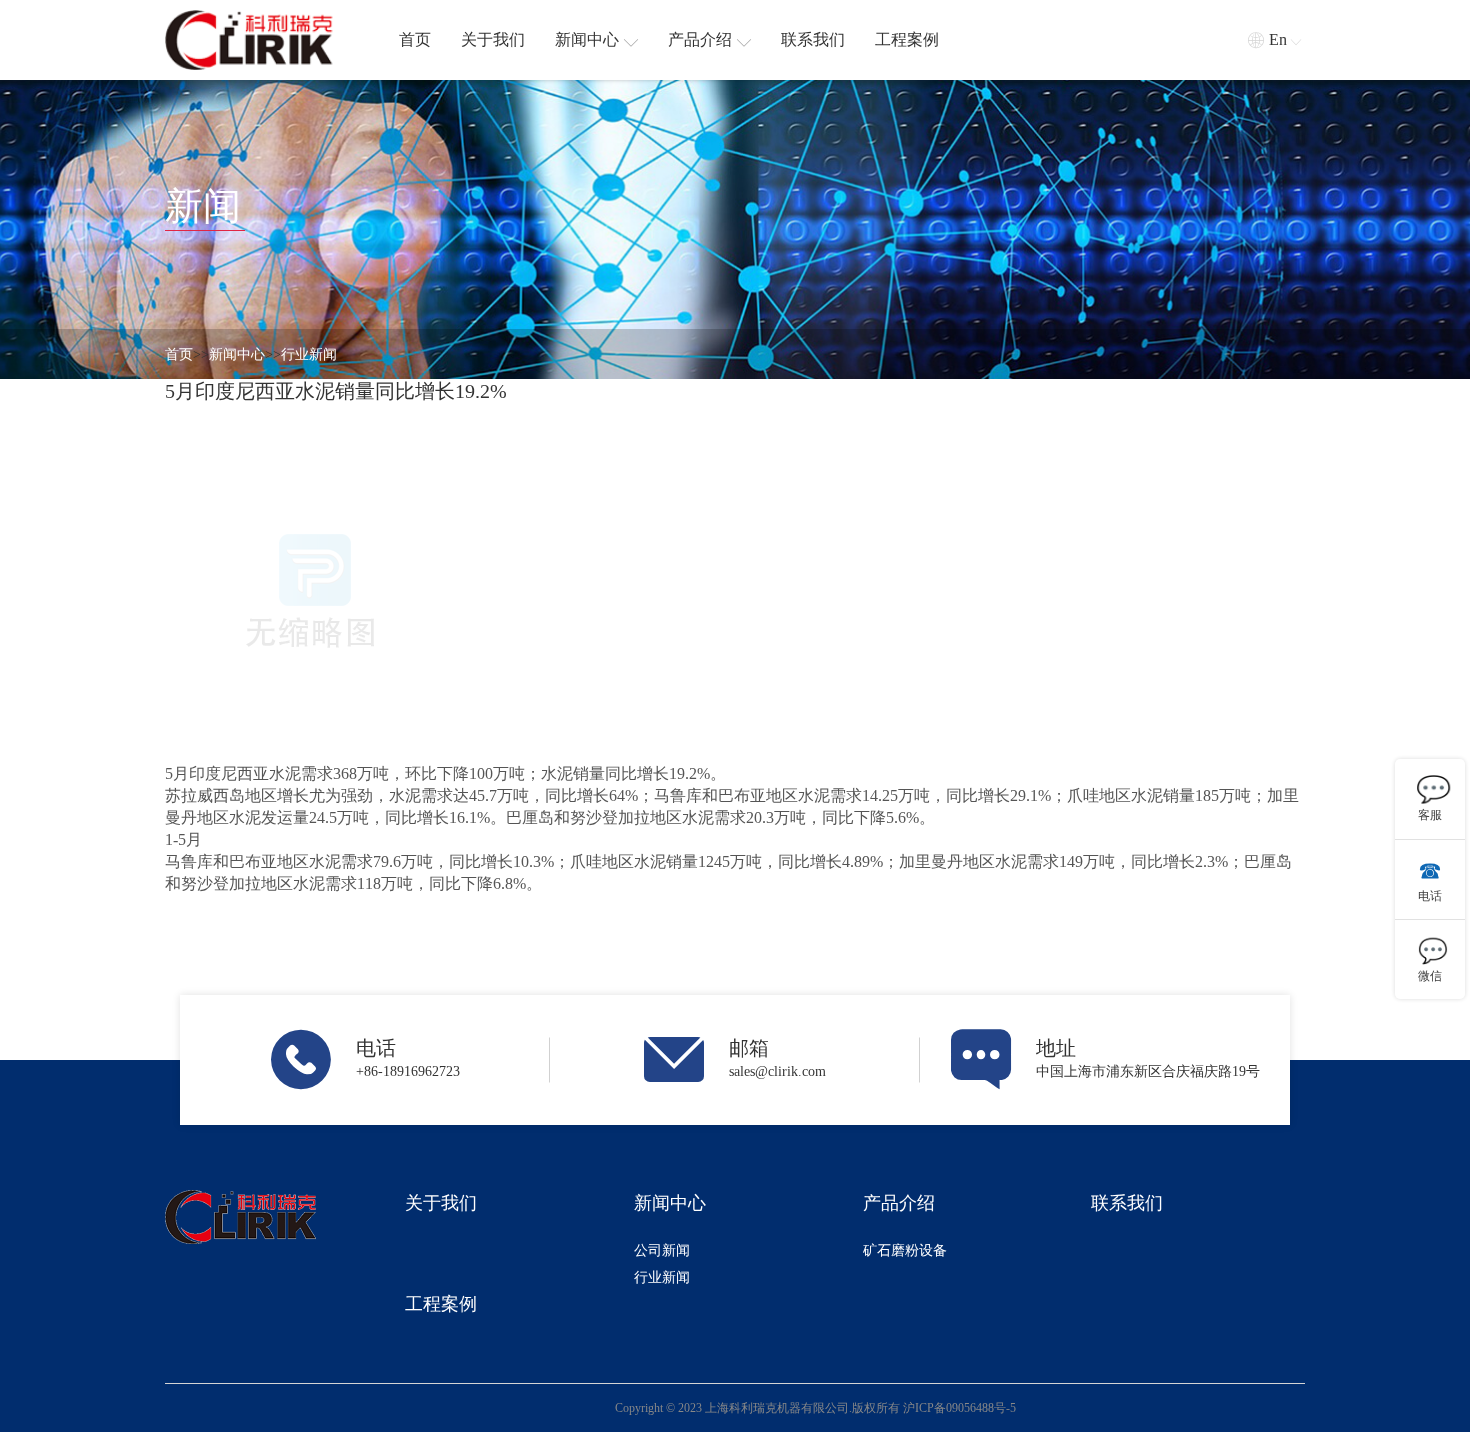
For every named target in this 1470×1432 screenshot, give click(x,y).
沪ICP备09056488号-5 (959, 1408)
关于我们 (441, 1203)
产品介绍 (899, 1203)
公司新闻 (662, 1250)
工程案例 (441, 1304)
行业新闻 (309, 354)
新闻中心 (237, 354)
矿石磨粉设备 (905, 1250)
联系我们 (1127, 1203)
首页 (179, 354)
